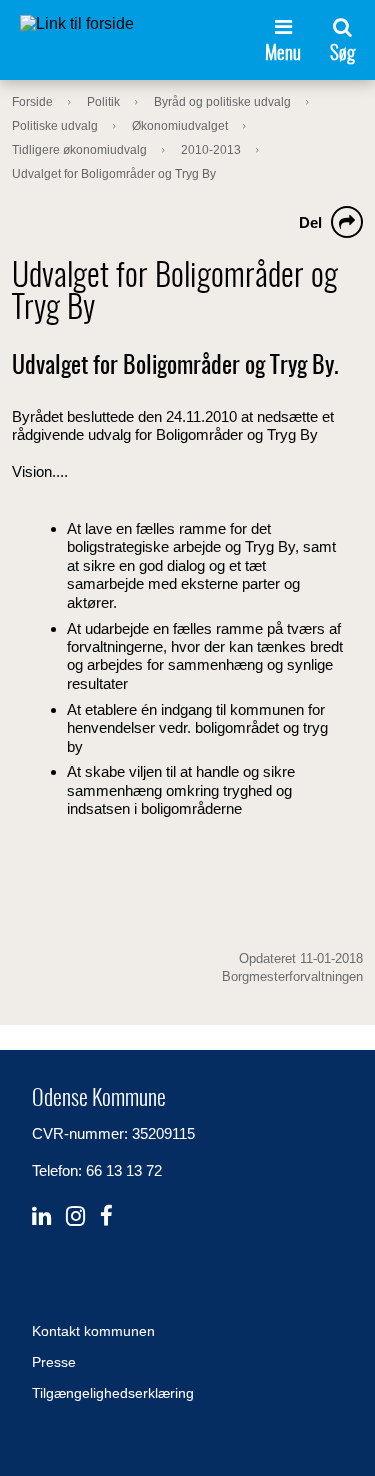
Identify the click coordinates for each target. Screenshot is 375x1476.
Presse (54, 1362)
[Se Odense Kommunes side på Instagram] (75, 1216)
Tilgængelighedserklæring (113, 1393)
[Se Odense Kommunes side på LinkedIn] (41, 1216)
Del (310, 222)
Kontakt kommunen (93, 1331)
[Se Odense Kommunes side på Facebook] (106, 1216)
